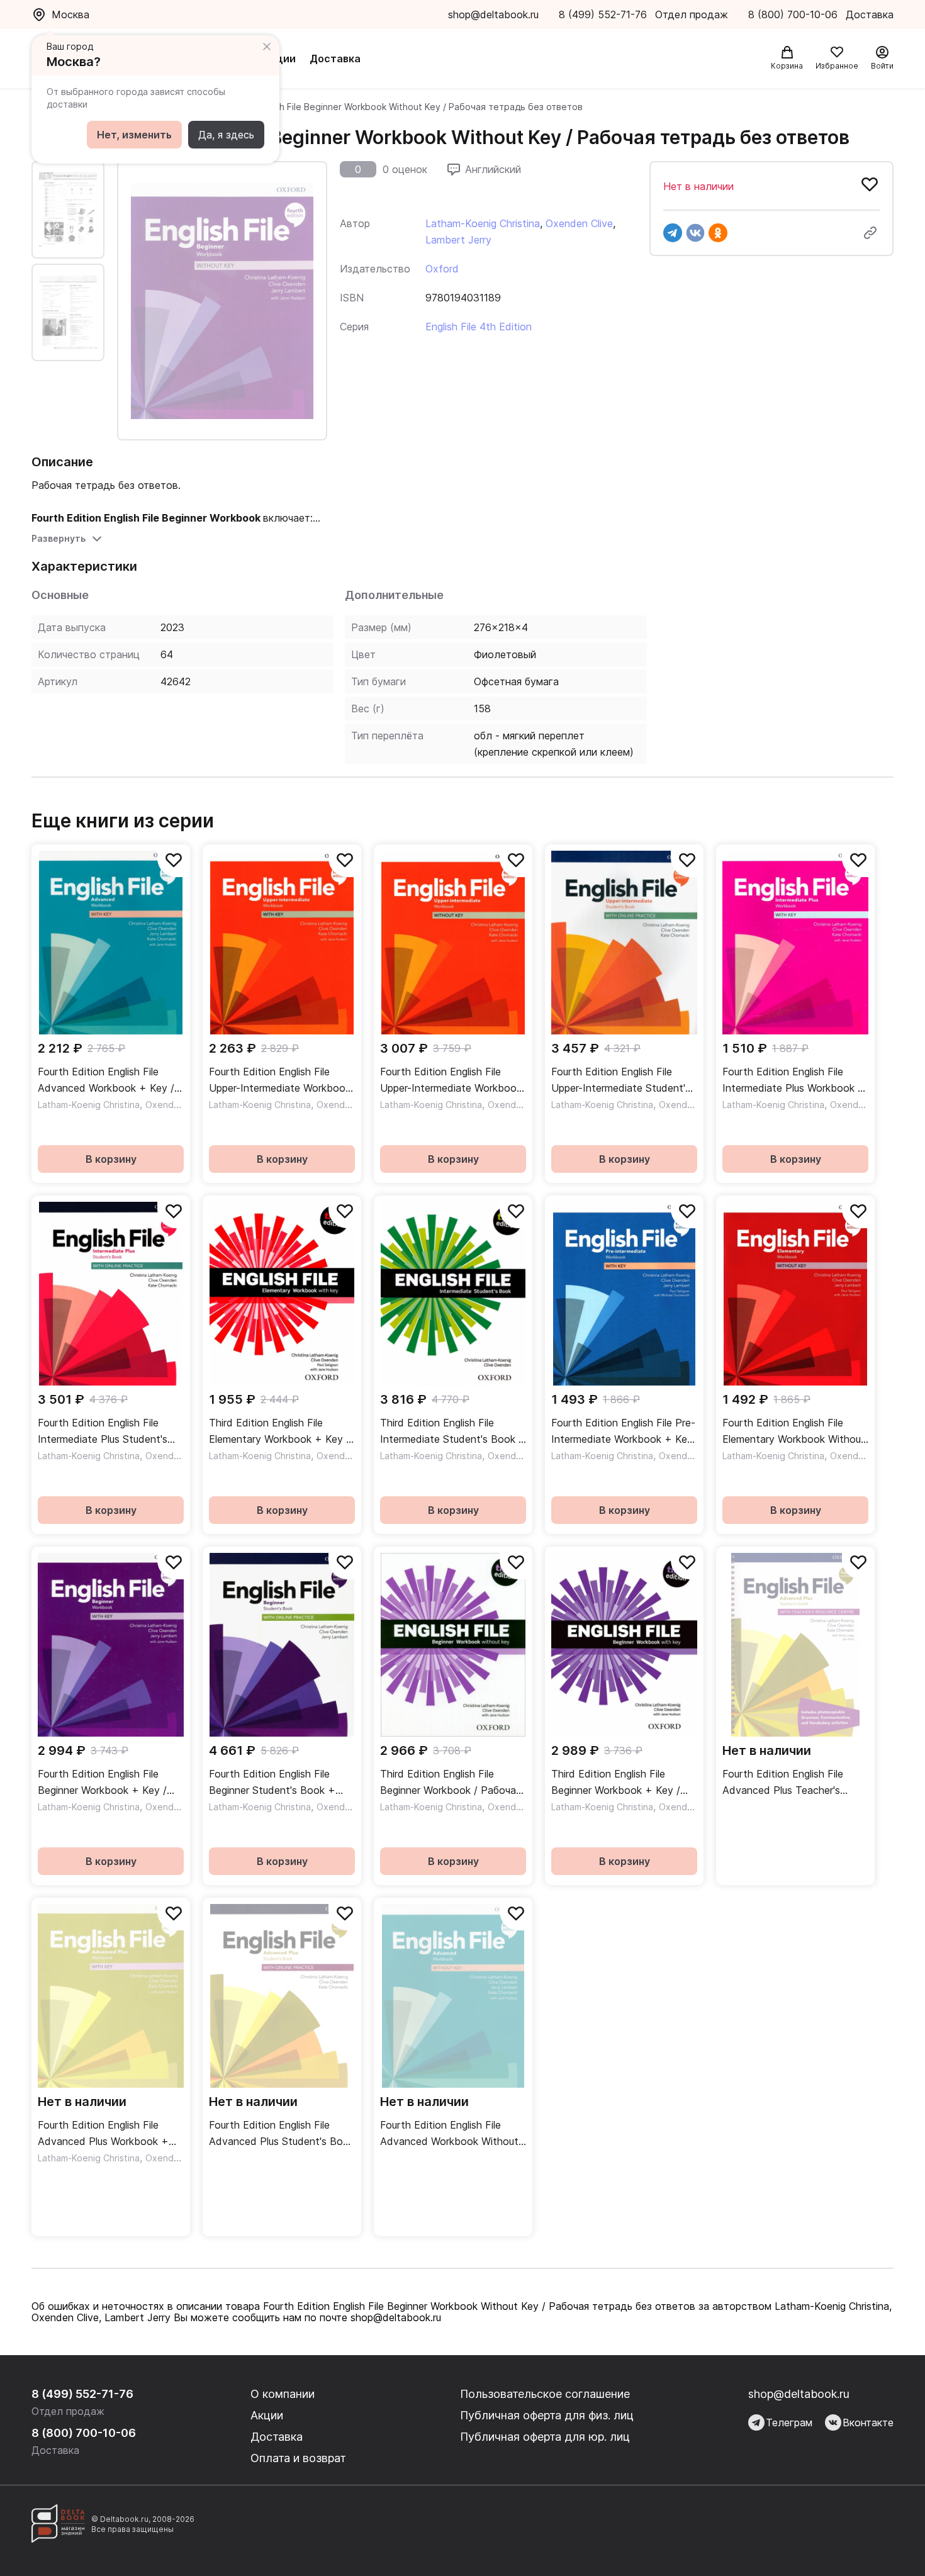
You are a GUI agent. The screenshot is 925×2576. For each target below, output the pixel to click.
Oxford (442, 269)
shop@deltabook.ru (493, 14)
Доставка (335, 59)
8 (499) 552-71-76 (603, 14)
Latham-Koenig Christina (483, 223)
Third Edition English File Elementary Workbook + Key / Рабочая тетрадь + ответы (279, 1432)
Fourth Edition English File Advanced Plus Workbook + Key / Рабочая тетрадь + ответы (103, 2134)
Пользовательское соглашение (545, 2394)
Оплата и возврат (298, 2458)
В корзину (111, 1159)
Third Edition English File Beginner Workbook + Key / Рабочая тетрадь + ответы (618, 1783)
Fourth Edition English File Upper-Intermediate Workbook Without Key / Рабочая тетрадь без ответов (451, 1081)
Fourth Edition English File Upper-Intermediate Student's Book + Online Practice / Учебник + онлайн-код (621, 1081)
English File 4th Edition (479, 327)
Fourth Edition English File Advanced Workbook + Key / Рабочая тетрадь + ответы (106, 1081)
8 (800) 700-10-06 (794, 14)
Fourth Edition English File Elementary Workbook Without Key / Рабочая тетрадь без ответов (794, 1432)
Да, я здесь (226, 135)
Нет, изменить (134, 135)
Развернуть (59, 538)
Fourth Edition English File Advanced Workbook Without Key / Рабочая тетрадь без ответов (449, 2134)
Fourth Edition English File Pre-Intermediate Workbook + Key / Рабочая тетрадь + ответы (623, 1432)
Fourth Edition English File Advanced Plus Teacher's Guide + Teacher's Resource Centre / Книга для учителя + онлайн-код (794, 1783)
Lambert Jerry (458, 240)
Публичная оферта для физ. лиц (547, 2415)
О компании (283, 2394)
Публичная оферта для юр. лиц (545, 2437)
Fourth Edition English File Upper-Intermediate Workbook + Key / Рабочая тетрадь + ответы (280, 1081)
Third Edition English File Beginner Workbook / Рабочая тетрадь (451, 1783)
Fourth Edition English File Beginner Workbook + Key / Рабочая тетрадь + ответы (104, 1783)
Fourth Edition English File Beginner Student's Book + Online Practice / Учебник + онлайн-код (274, 1783)
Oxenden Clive (579, 223)
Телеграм (789, 2422)
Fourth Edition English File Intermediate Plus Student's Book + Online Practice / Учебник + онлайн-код (103, 1432)
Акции (279, 59)
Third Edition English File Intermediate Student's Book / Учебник (451, 1432)
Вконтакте (868, 2422)
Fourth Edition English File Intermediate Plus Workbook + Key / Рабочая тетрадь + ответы (794, 1081)
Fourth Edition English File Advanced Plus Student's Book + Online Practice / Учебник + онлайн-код (282, 2134)
